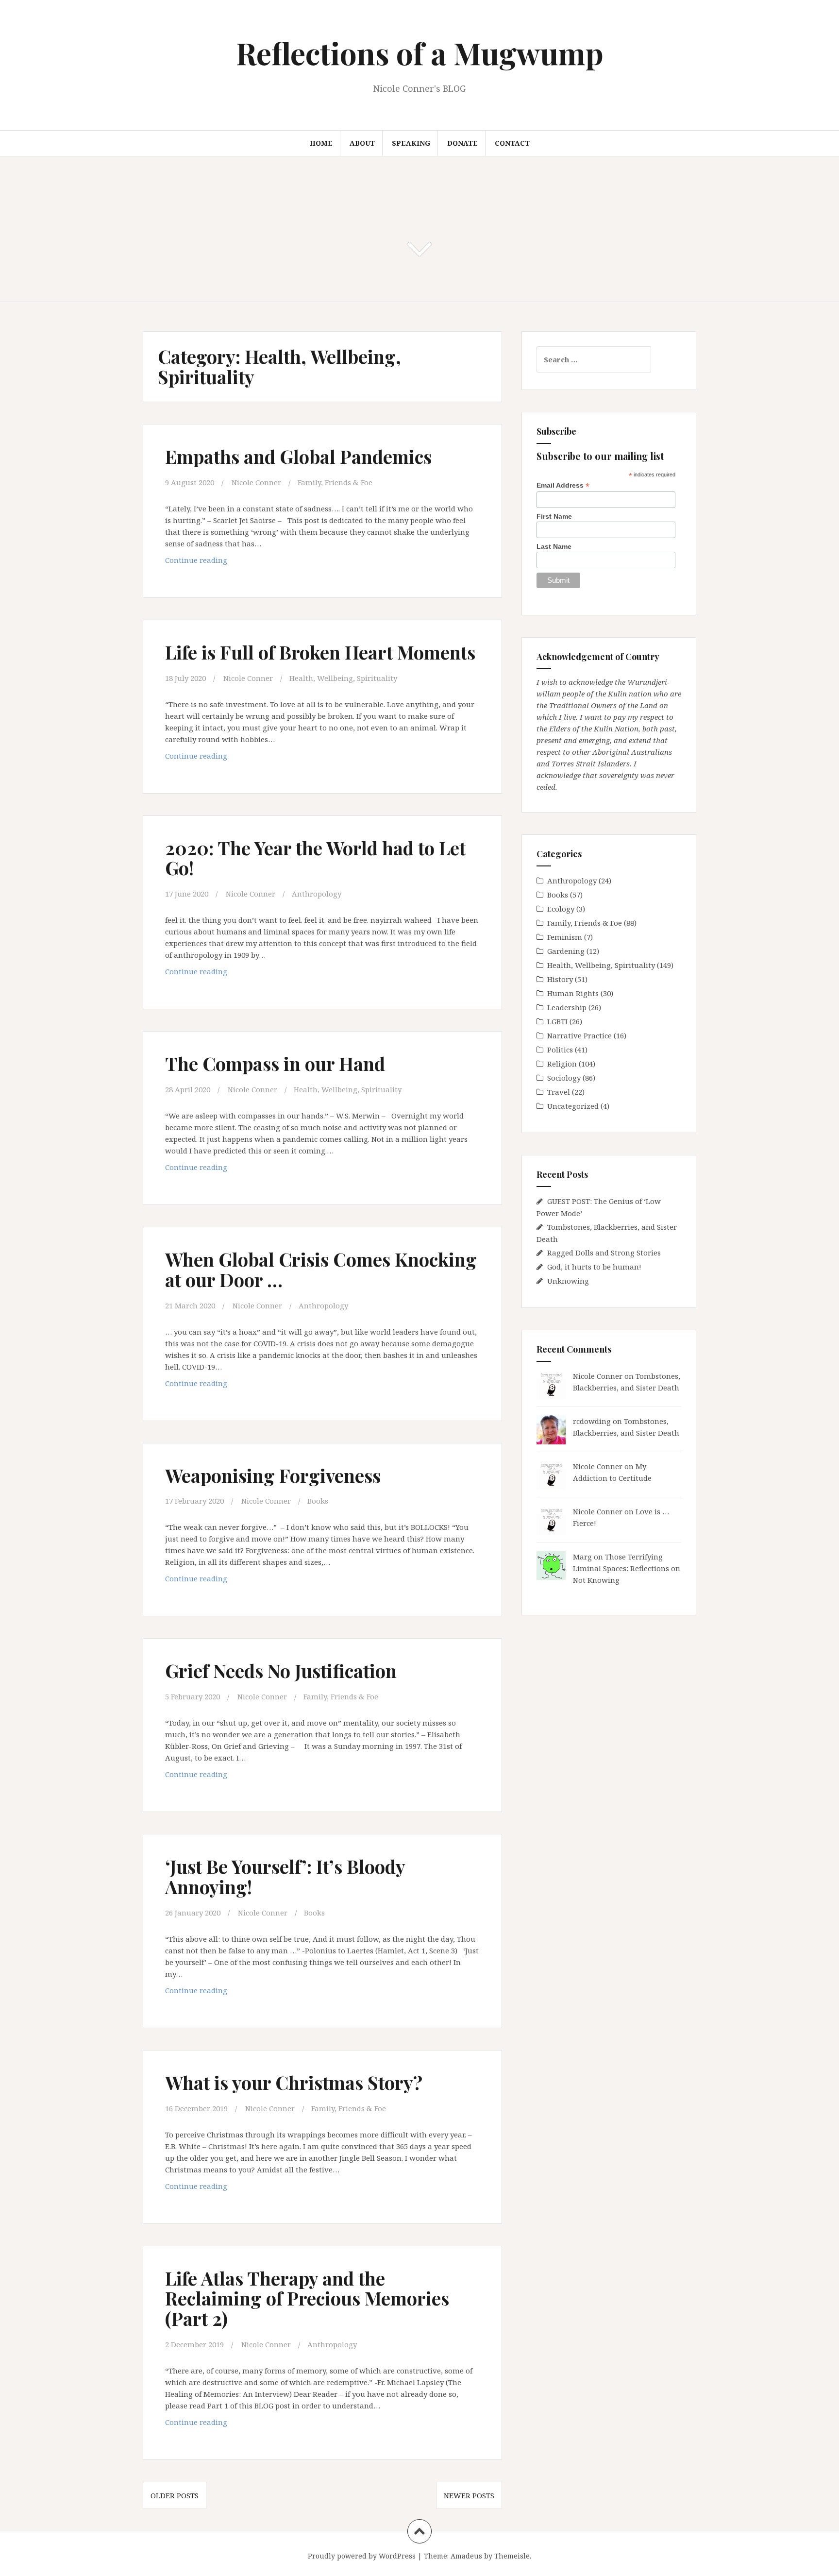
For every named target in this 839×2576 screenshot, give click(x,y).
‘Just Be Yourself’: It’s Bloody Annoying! (285, 1876)
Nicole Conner (256, 482)
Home (321, 143)
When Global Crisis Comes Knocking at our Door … (321, 1269)
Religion (562, 1064)
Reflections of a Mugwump (420, 53)
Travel (559, 1092)
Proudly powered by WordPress (362, 2556)
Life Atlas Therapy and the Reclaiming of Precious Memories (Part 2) (307, 2298)
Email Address (563, 485)
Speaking (411, 143)
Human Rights (573, 993)
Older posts (175, 2495)
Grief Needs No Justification (281, 1670)
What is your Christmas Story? (294, 2082)
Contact (512, 143)
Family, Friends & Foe (335, 482)
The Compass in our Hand (275, 1063)
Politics (560, 1050)
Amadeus (466, 2556)
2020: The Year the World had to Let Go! (315, 858)
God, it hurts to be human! (594, 1267)
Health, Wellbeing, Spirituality (343, 678)
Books (318, 1501)
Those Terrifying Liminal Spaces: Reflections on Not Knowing (627, 1568)
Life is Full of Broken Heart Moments (320, 652)
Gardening (566, 951)
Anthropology (317, 894)
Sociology (564, 1078)
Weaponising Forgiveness (273, 1475)
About (362, 143)
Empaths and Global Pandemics (298, 456)
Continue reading (215, 563)
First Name (554, 516)
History (560, 979)
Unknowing (568, 1281)
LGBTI (557, 1021)
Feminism (565, 937)
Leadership (567, 1007)
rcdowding (592, 1421)
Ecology (561, 909)
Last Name (554, 546)
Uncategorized (573, 1106)
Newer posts (469, 2495)
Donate (462, 143)
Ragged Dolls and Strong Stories (604, 1253)
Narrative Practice (579, 1035)
